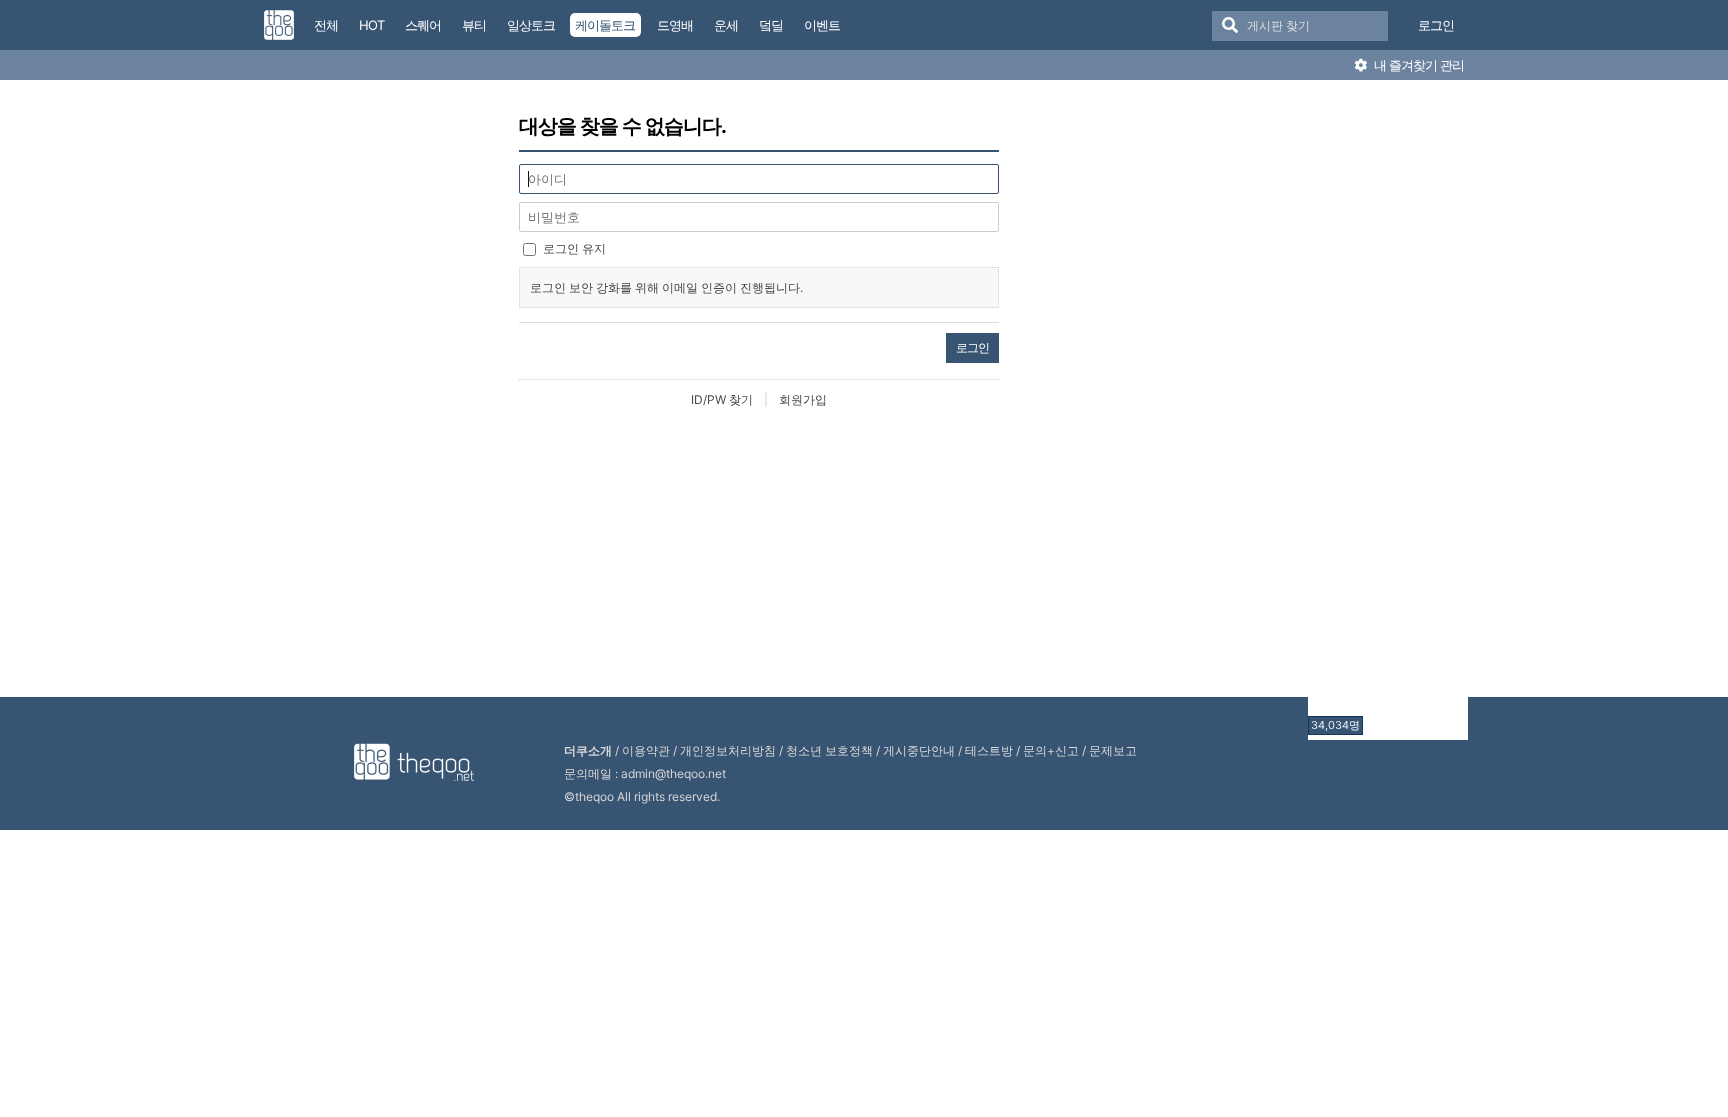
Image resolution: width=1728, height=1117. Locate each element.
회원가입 (803, 399)
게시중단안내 (919, 750)
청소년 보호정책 (829, 750)
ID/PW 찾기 (722, 399)
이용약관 (646, 750)
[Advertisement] (1388, 413)
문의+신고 (1051, 750)
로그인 (1436, 25)
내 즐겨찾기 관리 (1417, 65)
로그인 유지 (574, 248)
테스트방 (989, 750)
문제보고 (1113, 750)
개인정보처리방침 (728, 750)
